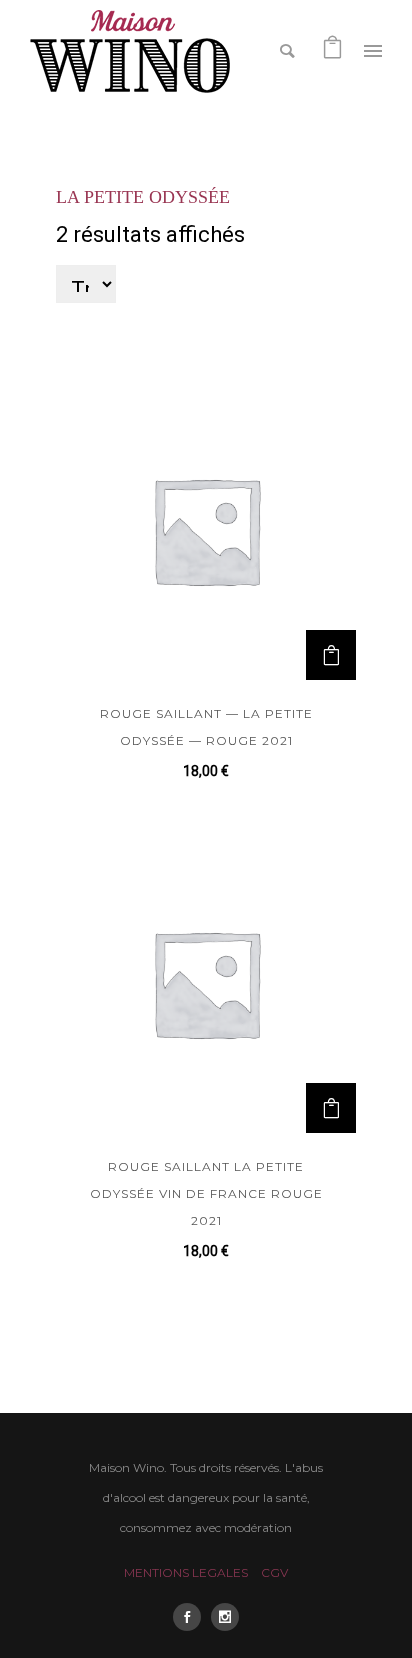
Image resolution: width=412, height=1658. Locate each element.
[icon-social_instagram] (225, 1617)
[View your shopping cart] (332, 49)
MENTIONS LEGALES (186, 1572)
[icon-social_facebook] (192, 1617)
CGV (274, 1572)
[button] (331, 655)
